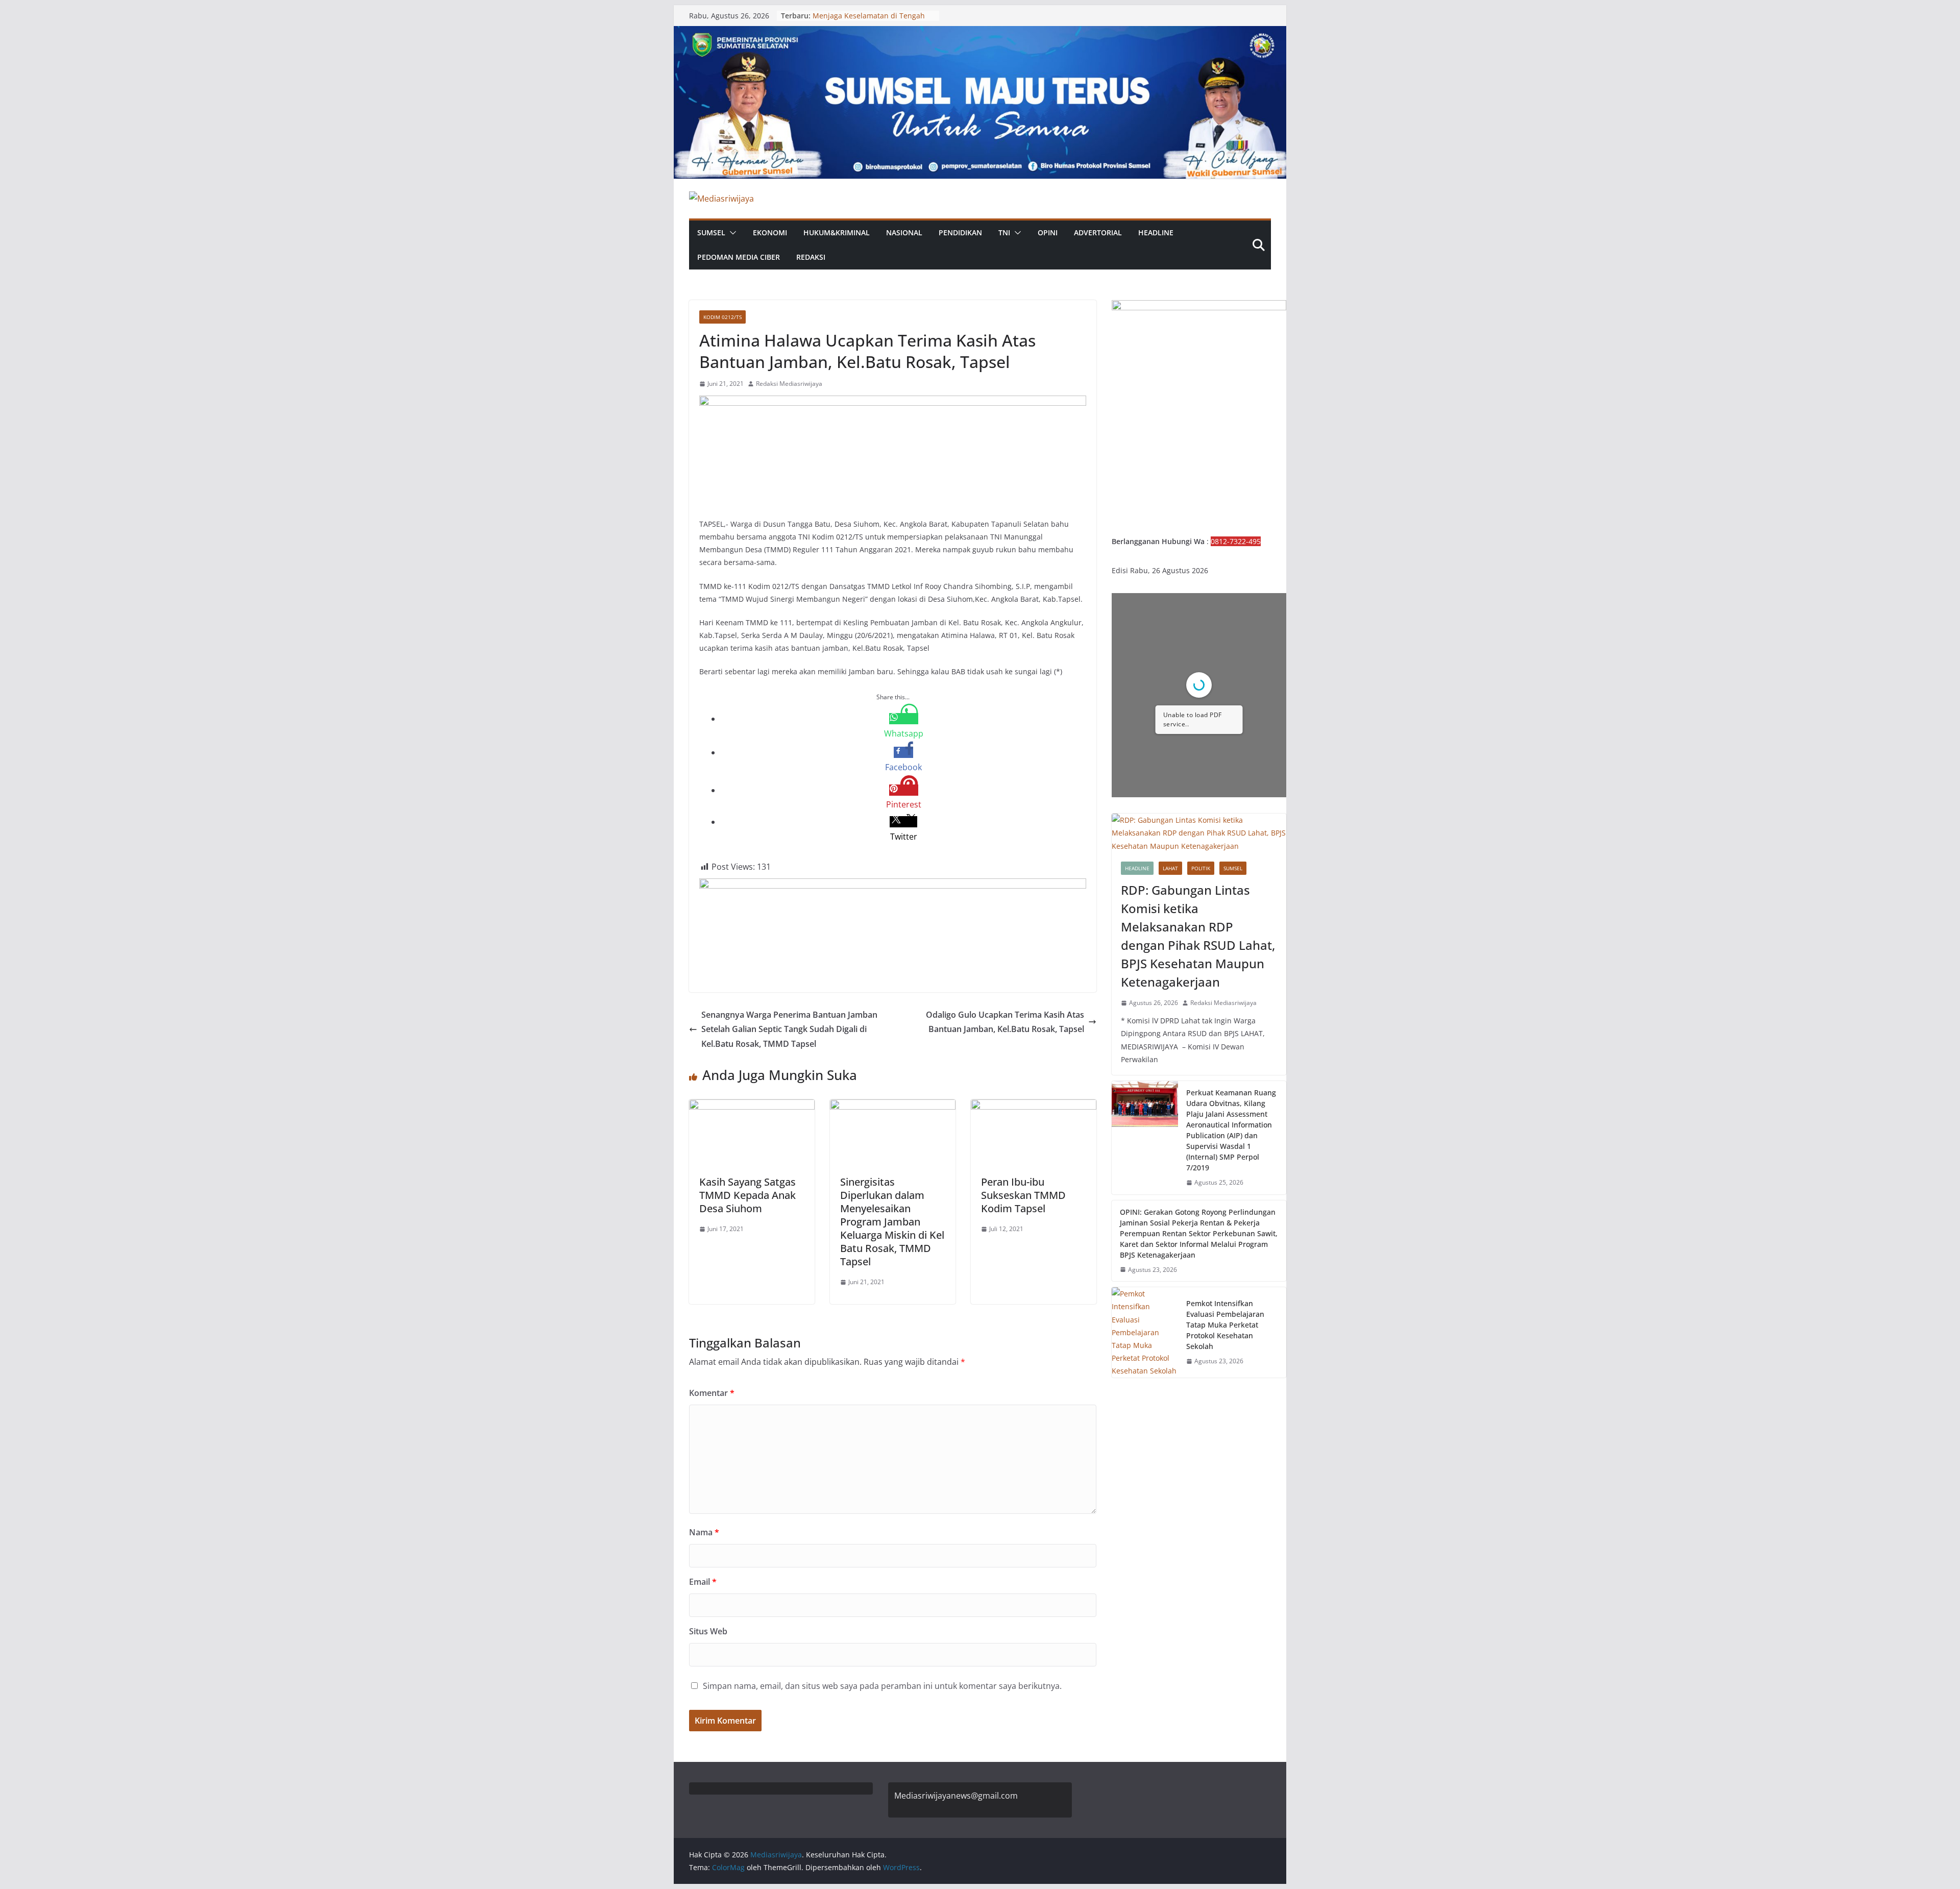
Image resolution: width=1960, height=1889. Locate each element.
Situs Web (708, 1631)
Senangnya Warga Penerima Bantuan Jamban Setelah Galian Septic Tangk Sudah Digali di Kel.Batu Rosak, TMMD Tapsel (789, 1029)
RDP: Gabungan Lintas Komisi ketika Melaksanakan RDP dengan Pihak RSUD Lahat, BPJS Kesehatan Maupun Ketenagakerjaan (1198, 936)
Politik (1201, 868)
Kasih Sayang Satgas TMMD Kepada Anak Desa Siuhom (748, 1195)
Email (703, 1582)
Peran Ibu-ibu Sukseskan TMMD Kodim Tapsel (1023, 1195)
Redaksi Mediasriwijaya (789, 384)
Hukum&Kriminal (837, 232)
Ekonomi (770, 232)
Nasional (904, 232)
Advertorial (1098, 232)
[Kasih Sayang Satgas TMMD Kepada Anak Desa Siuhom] (752, 1107)
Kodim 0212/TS (722, 317)
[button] (731, 233)
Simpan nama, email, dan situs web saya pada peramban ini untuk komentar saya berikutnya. (882, 1686)
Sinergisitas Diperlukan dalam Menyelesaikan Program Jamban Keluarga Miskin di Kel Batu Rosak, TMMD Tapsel (892, 1222)
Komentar (712, 1393)
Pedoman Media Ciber (739, 257)
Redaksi (811, 257)
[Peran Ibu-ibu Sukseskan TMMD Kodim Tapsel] (1034, 1107)
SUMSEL (711, 232)
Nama (704, 1532)
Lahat (1170, 868)
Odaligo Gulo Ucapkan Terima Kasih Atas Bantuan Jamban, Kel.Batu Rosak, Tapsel (1005, 1022)
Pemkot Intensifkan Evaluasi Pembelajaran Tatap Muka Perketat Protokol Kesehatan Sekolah (1225, 1325)
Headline (1156, 232)
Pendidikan (960, 232)
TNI (1004, 232)
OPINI (1048, 232)
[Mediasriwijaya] (980, 33)
